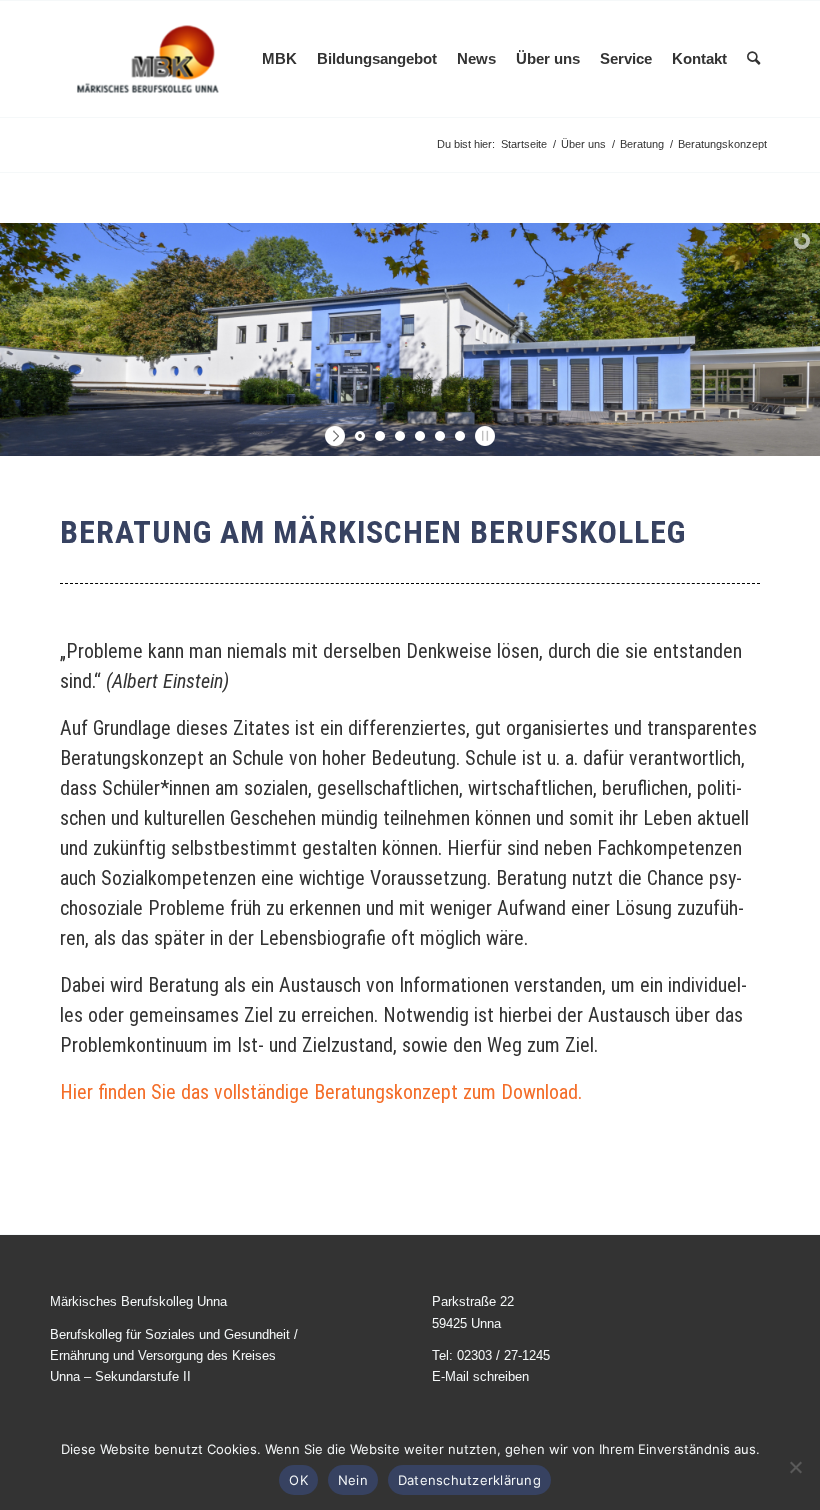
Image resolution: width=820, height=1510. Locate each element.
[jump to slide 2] (380, 436)
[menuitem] (279, 59)
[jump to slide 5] (440, 436)
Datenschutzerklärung (469, 1480)
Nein (353, 1480)
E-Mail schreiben (480, 1376)
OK (298, 1480)
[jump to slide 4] (420, 436)
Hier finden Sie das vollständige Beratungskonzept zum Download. (321, 1092)
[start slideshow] (337, 436)
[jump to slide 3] (400, 436)
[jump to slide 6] (460, 436)
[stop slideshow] (482, 436)
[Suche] (753, 59)
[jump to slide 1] (360, 436)
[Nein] (795, 1467)
